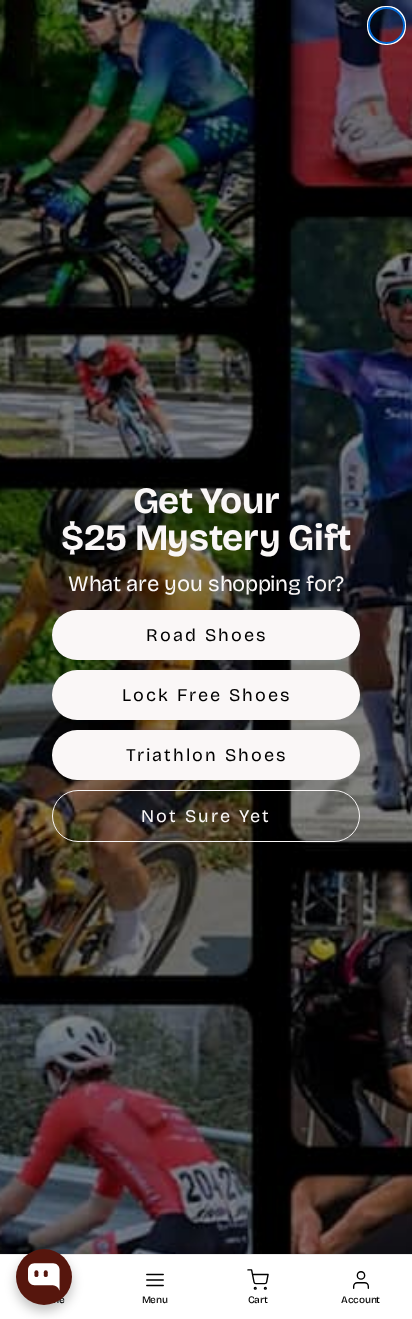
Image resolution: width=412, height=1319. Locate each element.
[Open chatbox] (44, 1277)
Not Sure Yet (206, 816)
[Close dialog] (386, 25)
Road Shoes (206, 635)
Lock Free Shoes (206, 695)
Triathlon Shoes (206, 755)
